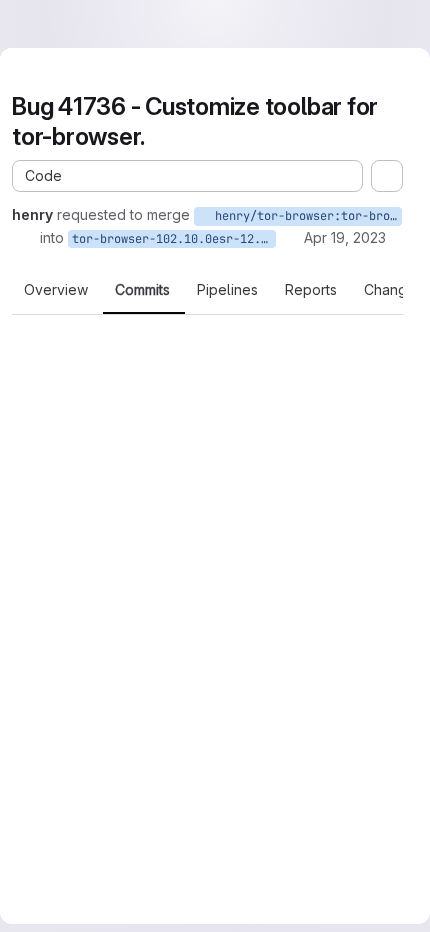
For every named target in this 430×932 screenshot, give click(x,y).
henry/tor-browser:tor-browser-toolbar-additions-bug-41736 (305, 216)
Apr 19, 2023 (345, 237)
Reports (311, 290)
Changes (393, 290)
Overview (56, 290)
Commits (142, 290)
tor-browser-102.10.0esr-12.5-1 (174, 239)
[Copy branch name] (26, 238)
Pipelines (227, 290)
